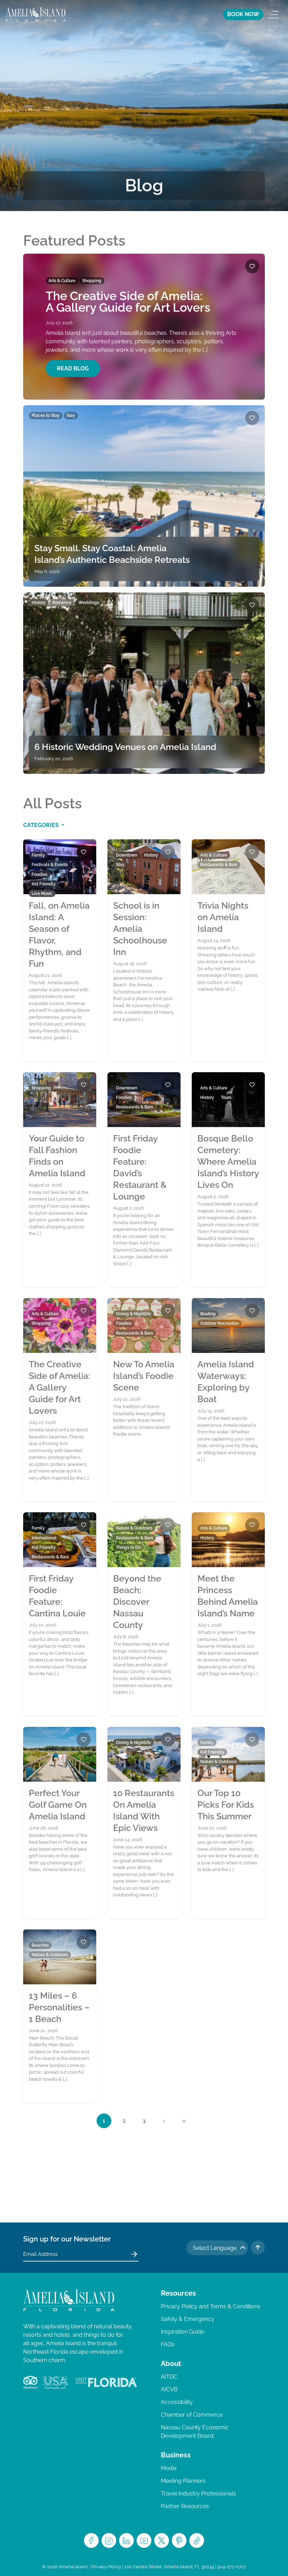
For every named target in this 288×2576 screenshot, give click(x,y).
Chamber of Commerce (192, 2415)
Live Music (42, 893)
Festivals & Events (50, 865)
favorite (252, 266)
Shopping (92, 281)
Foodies (40, 874)
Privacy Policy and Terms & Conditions (211, 2306)
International (44, 1538)
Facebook (91, 2540)
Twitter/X (162, 2540)
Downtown (127, 855)
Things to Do (128, 1547)
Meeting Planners (183, 2481)
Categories (42, 825)
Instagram (109, 2540)
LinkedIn (126, 2540)
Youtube (144, 2540)
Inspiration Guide (182, 2332)
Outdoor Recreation (220, 1323)
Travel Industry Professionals (198, 2494)
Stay (71, 415)
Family (38, 855)
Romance (62, 603)
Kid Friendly (44, 884)
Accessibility (177, 2402)
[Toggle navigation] (273, 14)
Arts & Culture (62, 281)
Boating (208, 1314)
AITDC (169, 2377)
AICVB (169, 2389)
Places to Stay (46, 415)
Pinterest (179, 2540)
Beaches (40, 1945)
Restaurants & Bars (219, 865)
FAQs (168, 2344)
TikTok (197, 2540)
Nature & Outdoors (134, 1528)
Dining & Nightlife (133, 1314)
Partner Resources (185, 2506)
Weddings (89, 603)
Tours (226, 1098)
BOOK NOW (243, 14)
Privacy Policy (106, 2567)
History (39, 603)
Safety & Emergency (188, 2319)
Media (169, 2468)
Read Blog (73, 368)
